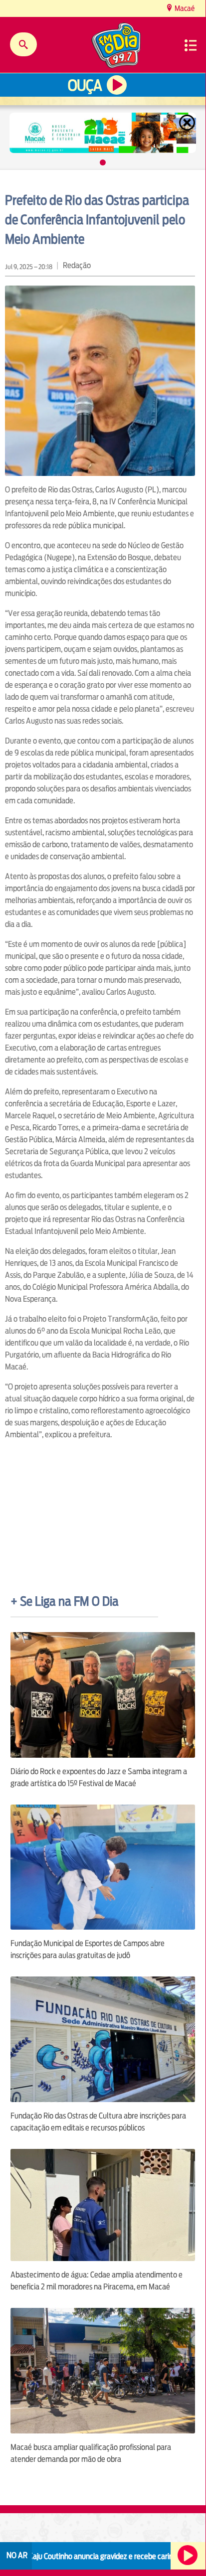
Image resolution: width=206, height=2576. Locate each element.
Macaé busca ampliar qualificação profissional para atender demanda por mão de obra (91, 2453)
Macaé (184, 8)
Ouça (85, 85)
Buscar (23, 44)
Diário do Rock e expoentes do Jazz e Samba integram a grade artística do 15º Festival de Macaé (99, 1777)
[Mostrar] (103, 162)
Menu (191, 45)
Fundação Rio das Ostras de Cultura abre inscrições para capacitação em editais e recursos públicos (98, 2122)
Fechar (188, 123)
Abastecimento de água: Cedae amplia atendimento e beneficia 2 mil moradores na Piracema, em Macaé (97, 2281)
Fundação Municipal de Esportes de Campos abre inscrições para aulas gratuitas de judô (88, 1949)
